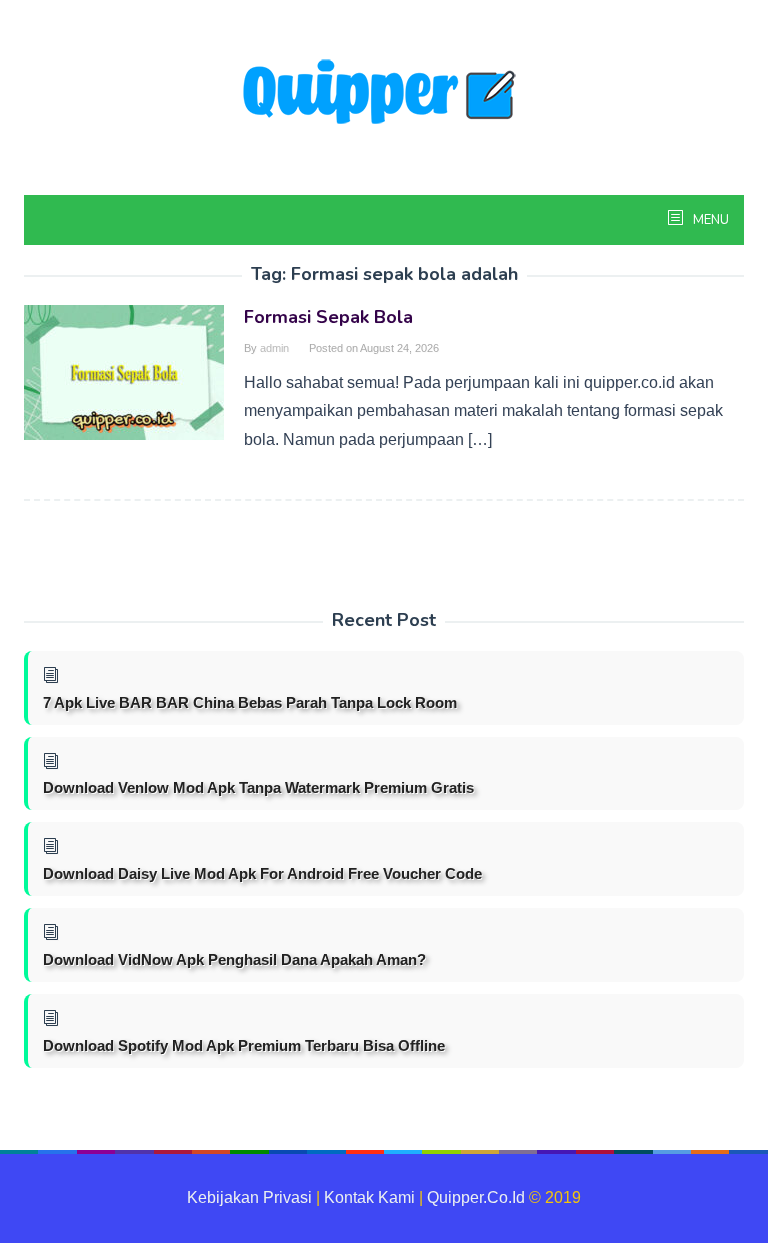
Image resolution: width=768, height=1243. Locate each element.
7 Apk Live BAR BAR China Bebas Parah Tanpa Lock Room (250, 702)
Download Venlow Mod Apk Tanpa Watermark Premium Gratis (258, 787)
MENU (709, 220)
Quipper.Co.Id (476, 1197)
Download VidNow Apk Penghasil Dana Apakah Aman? (234, 959)
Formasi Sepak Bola (328, 317)
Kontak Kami (369, 1197)
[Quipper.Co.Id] (384, 93)
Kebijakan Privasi (249, 1197)
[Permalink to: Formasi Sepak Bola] (124, 371)
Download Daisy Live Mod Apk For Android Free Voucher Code (262, 873)
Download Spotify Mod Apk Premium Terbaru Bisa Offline (244, 1045)
